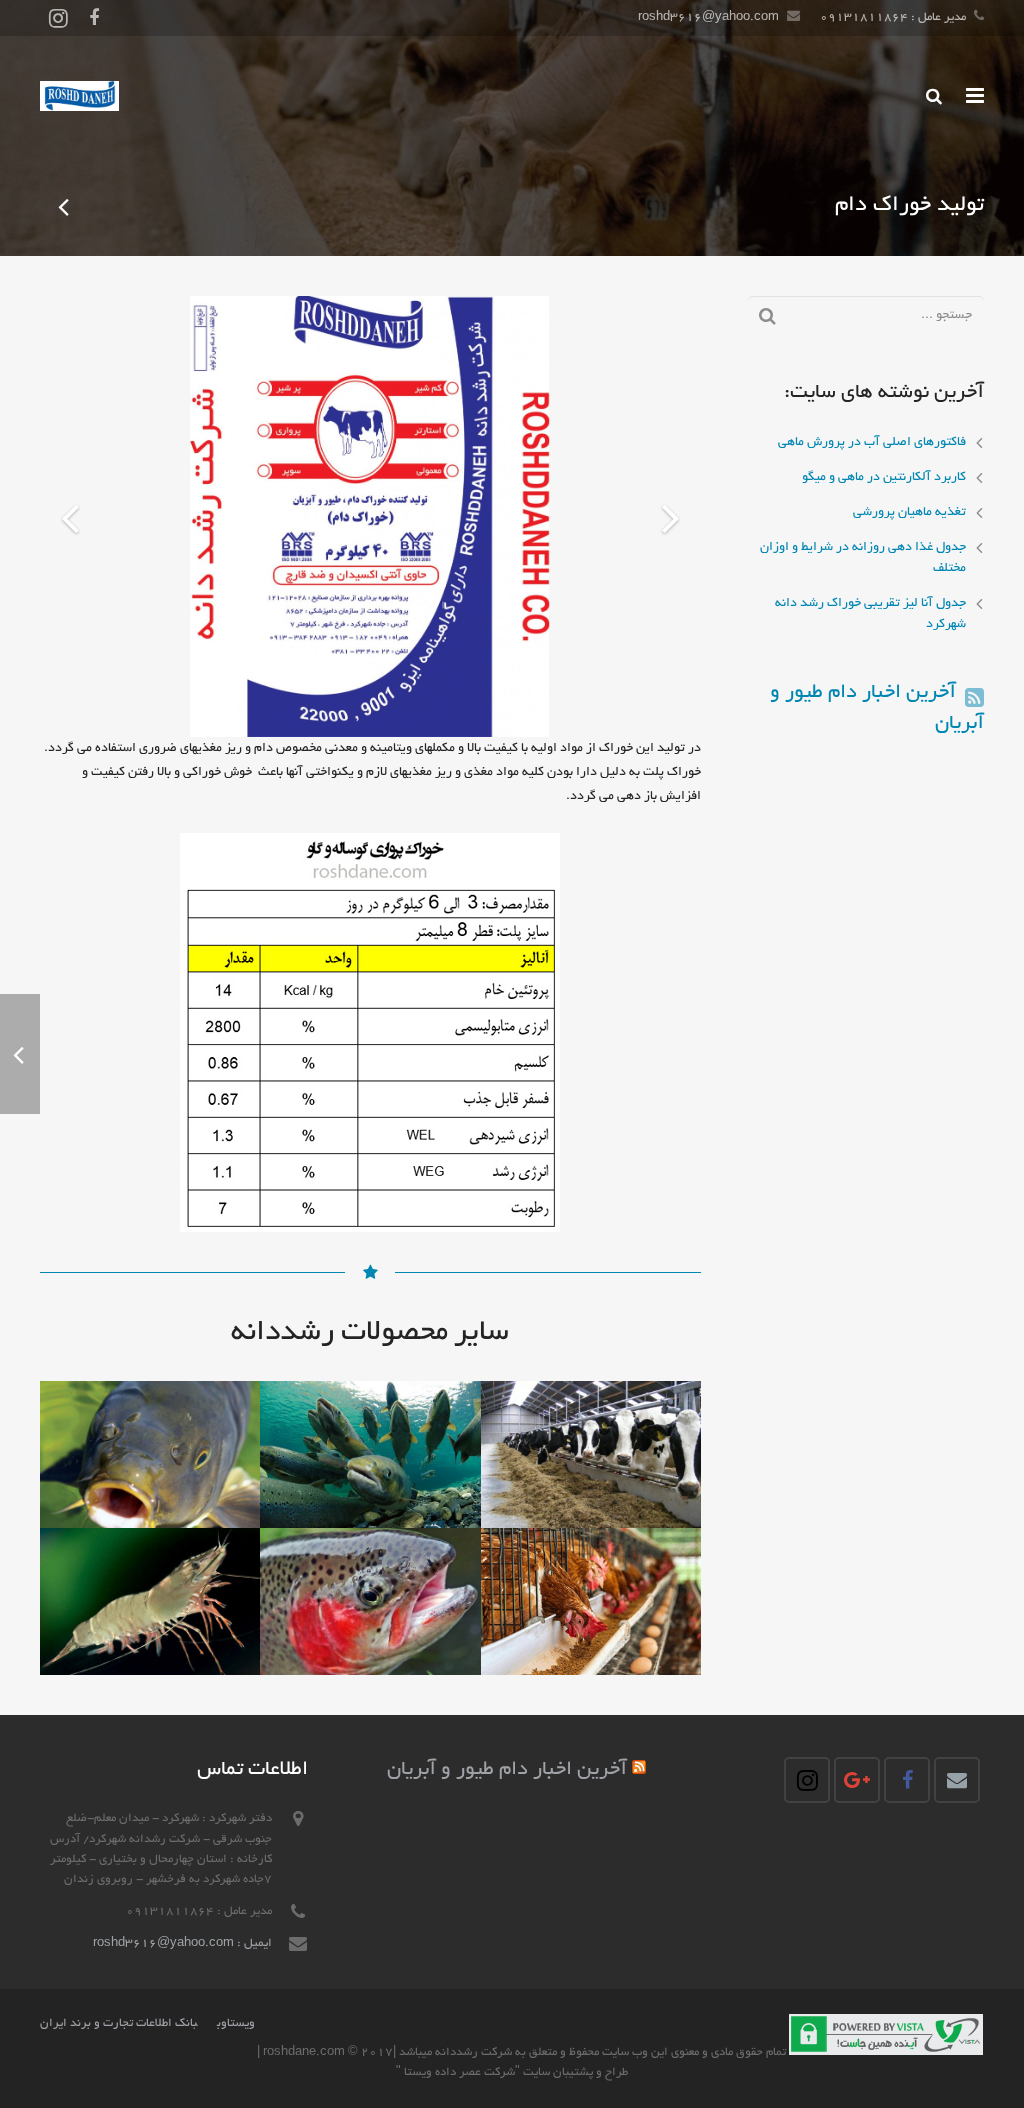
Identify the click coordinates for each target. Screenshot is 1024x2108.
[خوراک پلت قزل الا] (65, 206)
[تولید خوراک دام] (591, 1454)
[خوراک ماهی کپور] (150, 1454)
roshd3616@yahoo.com (708, 17)
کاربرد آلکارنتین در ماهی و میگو (884, 478)
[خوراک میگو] (150, 1601)
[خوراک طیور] (591, 1601)
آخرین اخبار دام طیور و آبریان (507, 1770)
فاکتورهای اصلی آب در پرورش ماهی (872, 443)
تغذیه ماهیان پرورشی (909, 513)
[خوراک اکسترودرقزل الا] (370, 1601)
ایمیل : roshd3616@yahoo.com (182, 1944)
